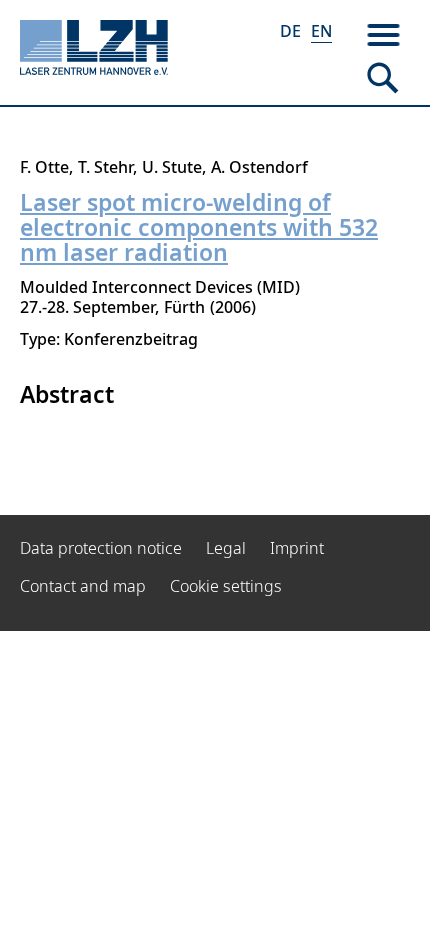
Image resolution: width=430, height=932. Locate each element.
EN (321, 31)
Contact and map (83, 586)
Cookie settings (226, 586)
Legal (226, 548)
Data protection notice (101, 548)
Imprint (297, 548)
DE (290, 31)
